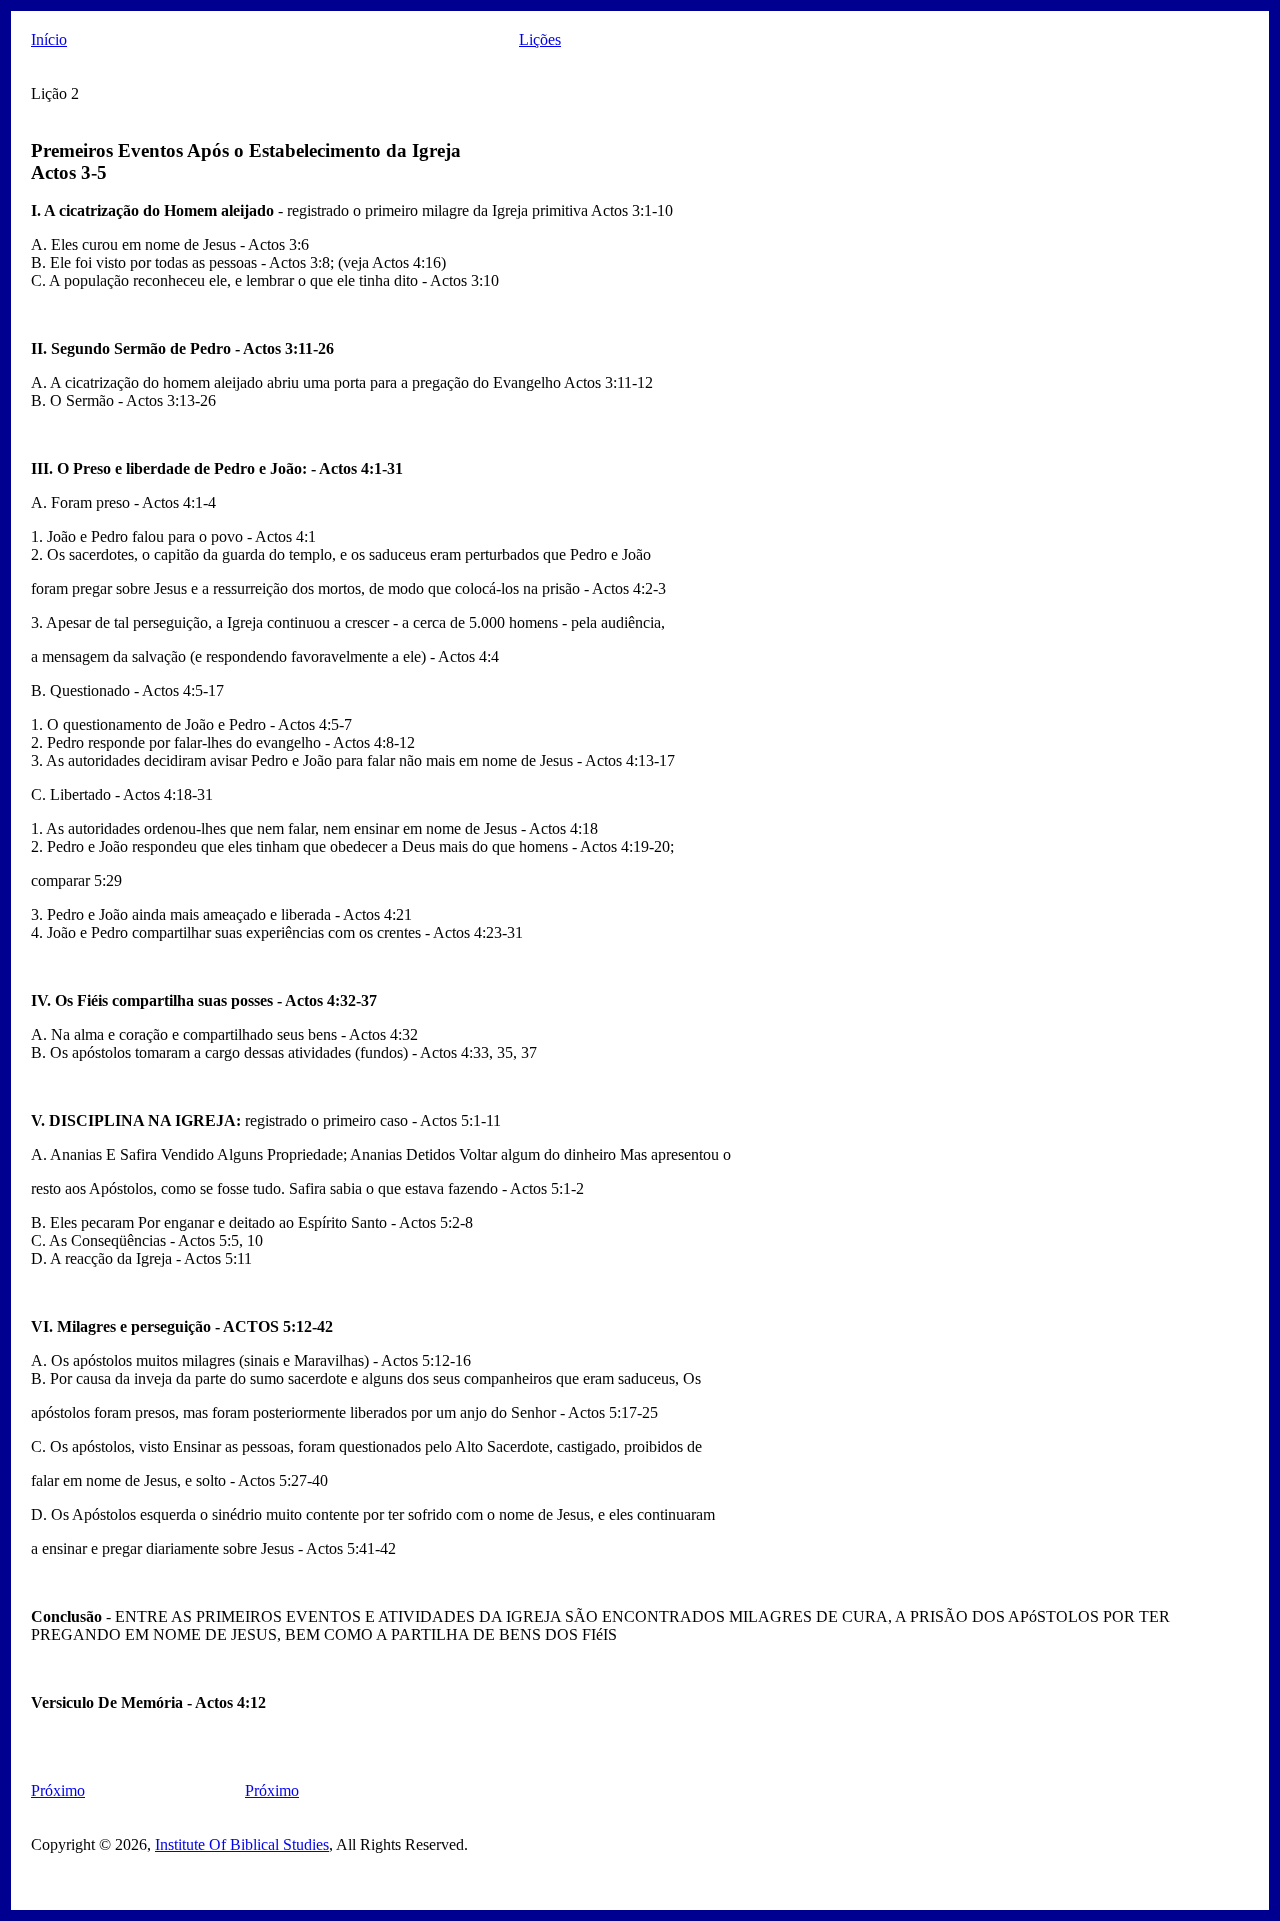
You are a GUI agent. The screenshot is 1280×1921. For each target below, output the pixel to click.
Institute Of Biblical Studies (242, 1844)
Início (49, 39)
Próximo (58, 1790)
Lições (540, 39)
